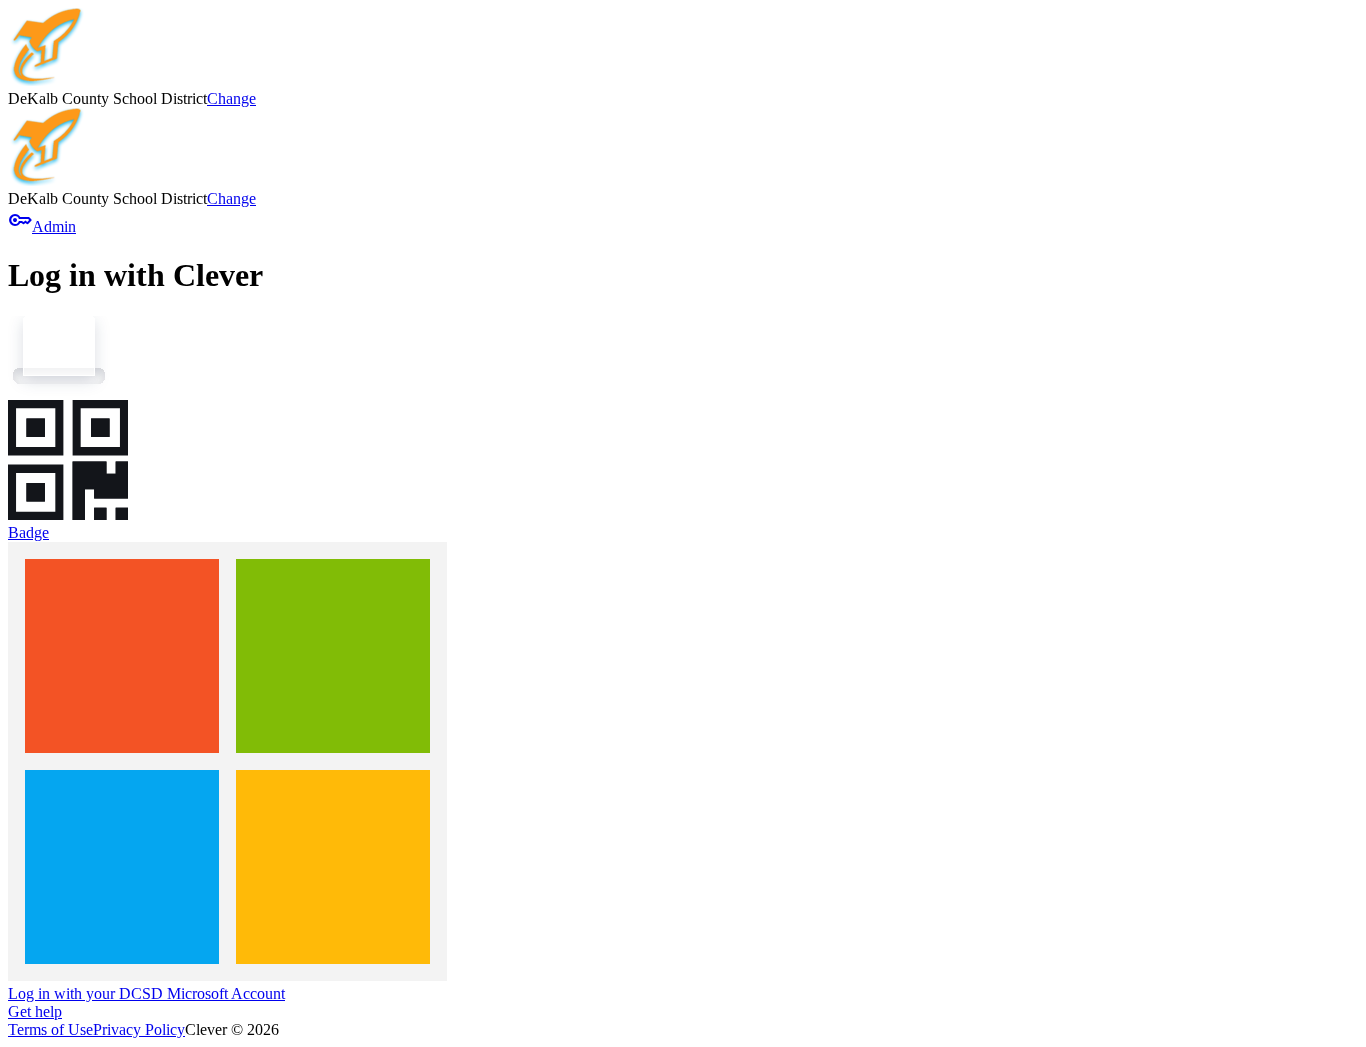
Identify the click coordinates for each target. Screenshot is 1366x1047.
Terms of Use (50, 1029)
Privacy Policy (139, 1029)
